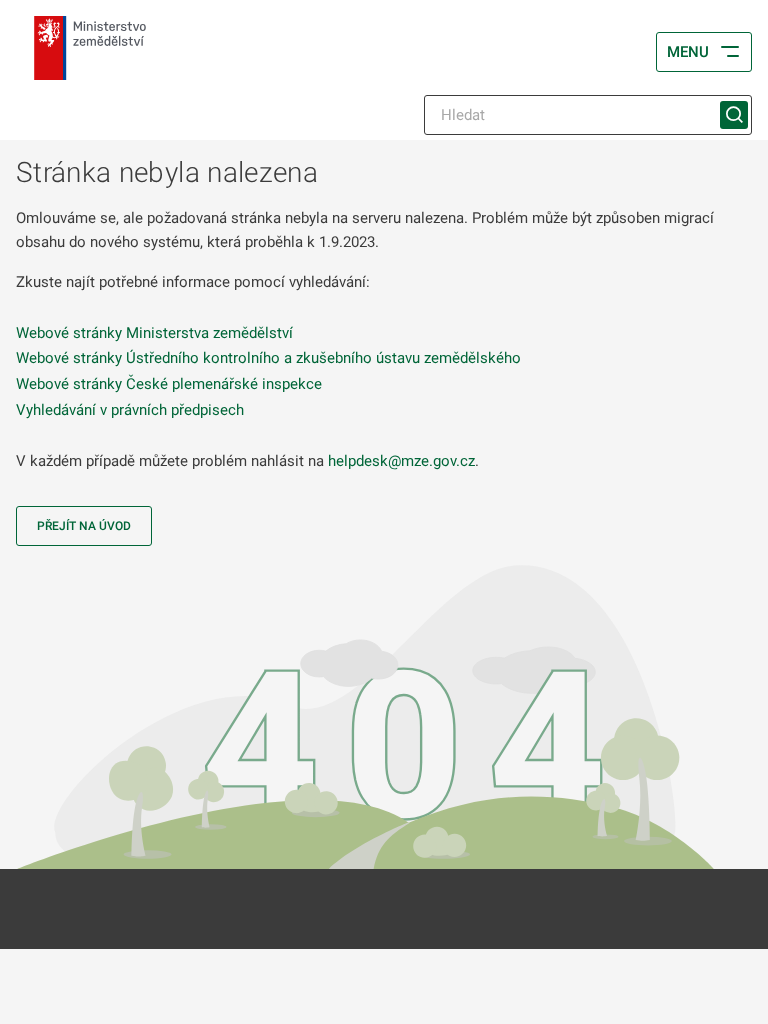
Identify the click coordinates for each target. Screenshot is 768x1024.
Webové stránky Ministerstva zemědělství (154, 333)
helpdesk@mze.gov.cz (401, 461)
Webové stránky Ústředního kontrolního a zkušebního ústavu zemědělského (268, 358)
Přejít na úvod (84, 526)
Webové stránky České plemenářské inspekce (169, 384)
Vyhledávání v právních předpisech (130, 410)
